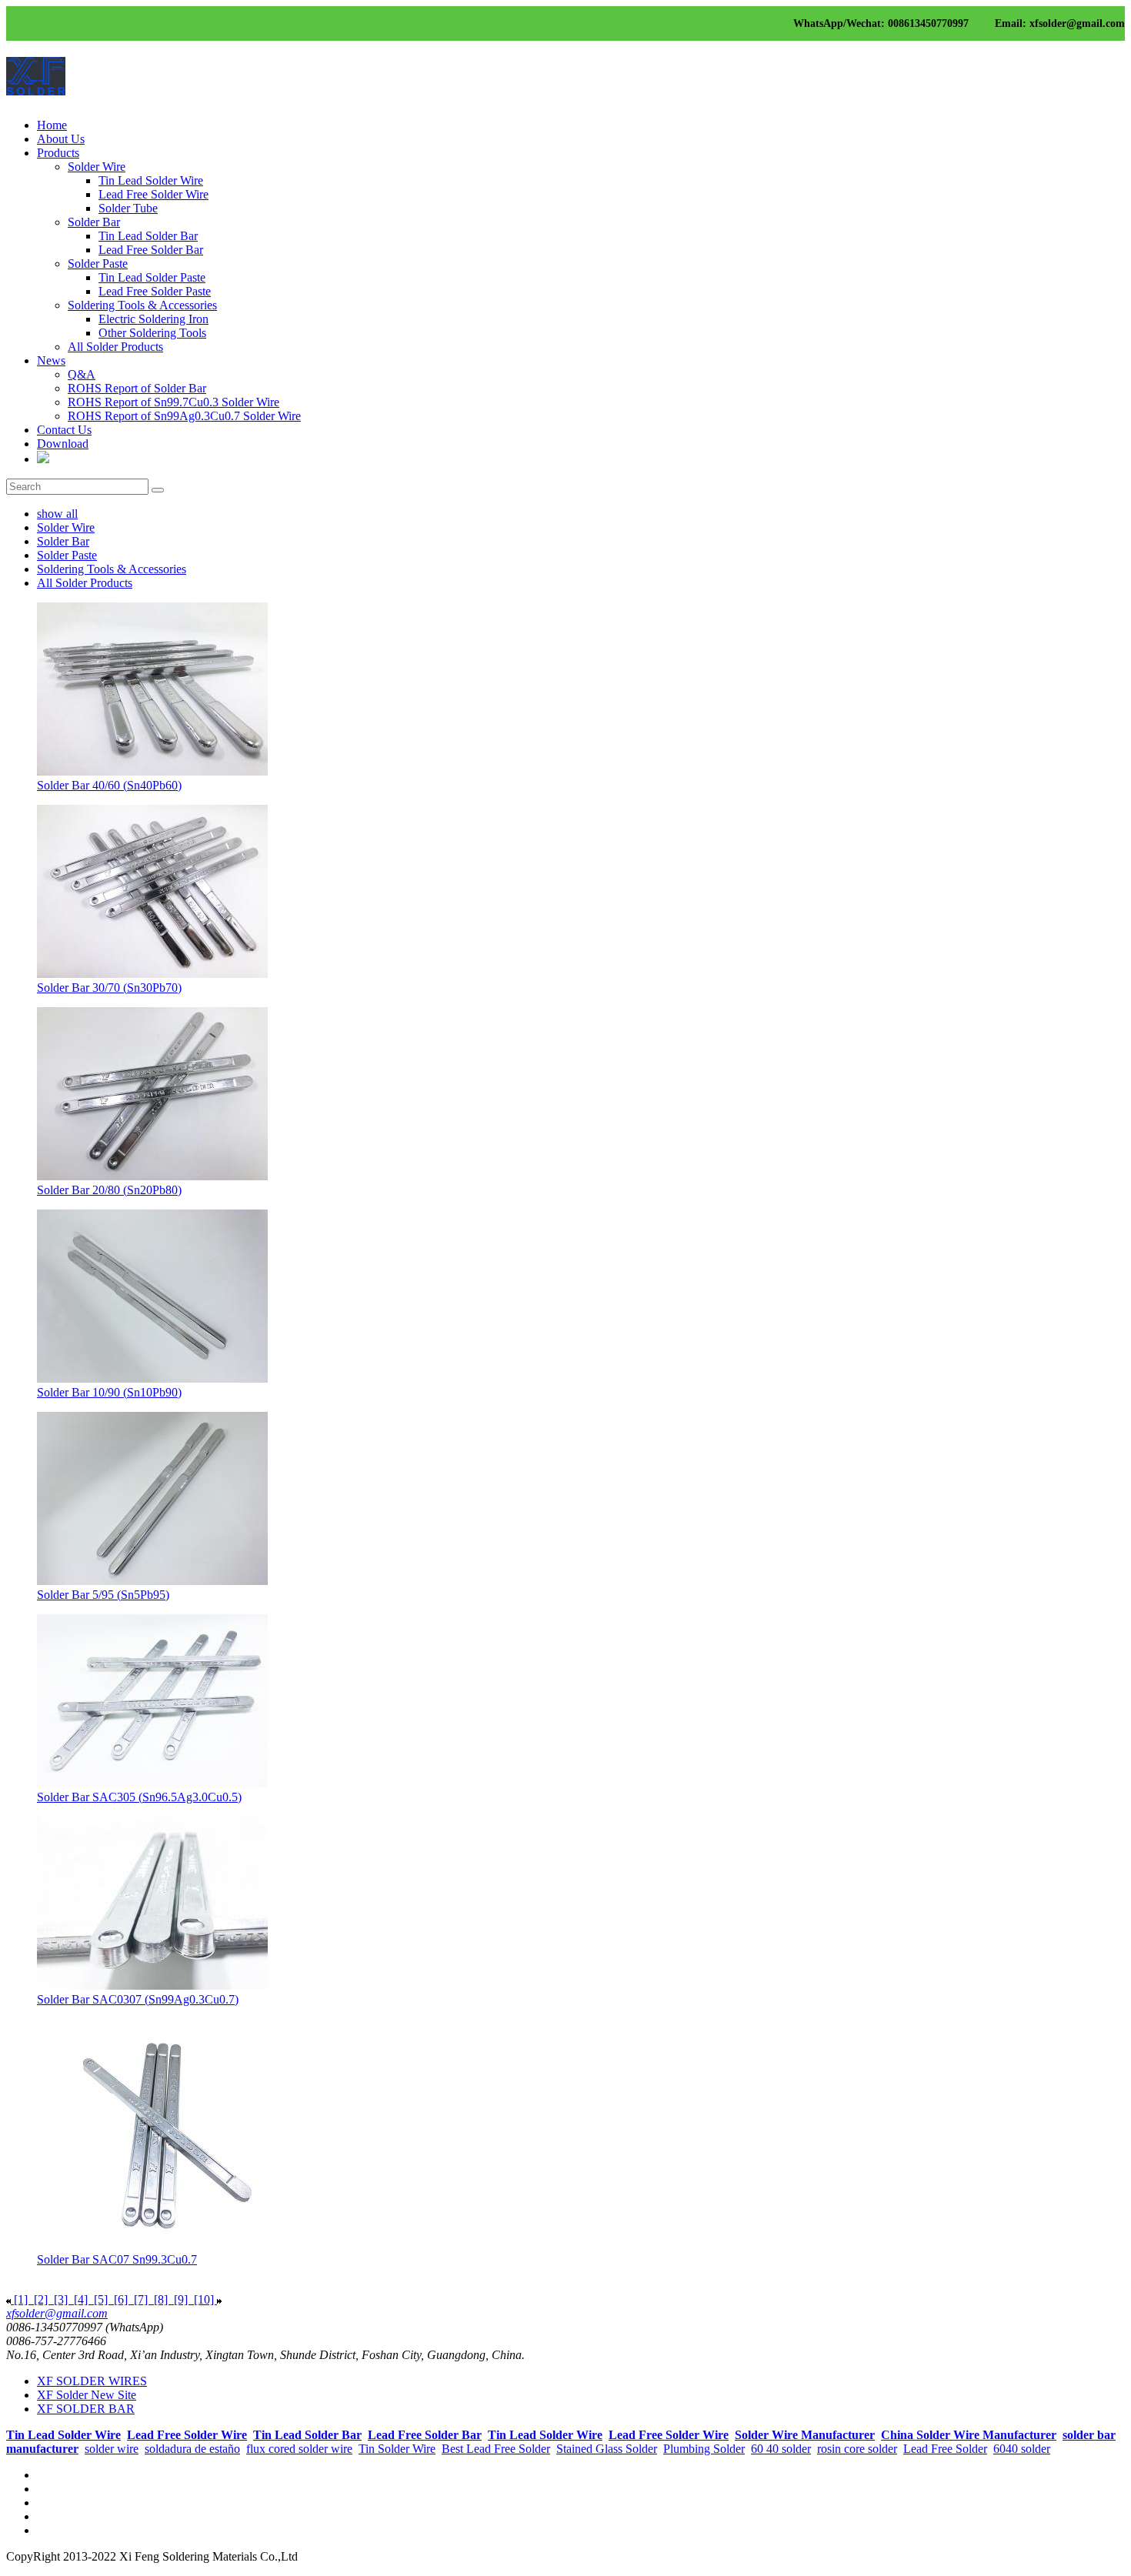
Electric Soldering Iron (153, 319)
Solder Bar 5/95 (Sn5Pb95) (103, 1595)
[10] (204, 2299)
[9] (181, 2299)
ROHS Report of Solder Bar (137, 388)
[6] (121, 2299)
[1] (21, 2299)
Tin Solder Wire (397, 2449)
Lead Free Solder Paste (155, 291)
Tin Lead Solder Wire (151, 180)
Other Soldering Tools (152, 333)
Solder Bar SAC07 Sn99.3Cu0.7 (117, 2259)
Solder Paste (98, 264)
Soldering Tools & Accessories (142, 305)
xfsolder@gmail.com (57, 2313)
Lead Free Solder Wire (153, 194)
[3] (61, 2299)
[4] (81, 2299)
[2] (41, 2299)
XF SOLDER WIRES (92, 2381)
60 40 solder (781, 2449)
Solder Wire (97, 167)
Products (58, 153)
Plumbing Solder (704, 2449)
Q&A (82, 374)
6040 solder (1022, 2449)
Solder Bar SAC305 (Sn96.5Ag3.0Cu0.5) (139, 1797)
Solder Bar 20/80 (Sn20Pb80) (109, 1190)
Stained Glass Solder (607, 2449)
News (51, 360)
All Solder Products (115, 347)
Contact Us (64, 430)
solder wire (112, 2449)
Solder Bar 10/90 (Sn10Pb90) (109, 1392)
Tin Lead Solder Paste (152, 277)
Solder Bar (94, 222)
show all (57, 514)
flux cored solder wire (299, 2449)
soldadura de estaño (192, 2449)
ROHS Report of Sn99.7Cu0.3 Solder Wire (173, 402)
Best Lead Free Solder (496, 2449)
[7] (141, 2299)
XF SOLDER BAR (86, 2409)
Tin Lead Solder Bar (148, 236)
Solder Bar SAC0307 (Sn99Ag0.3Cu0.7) (138, 1999)
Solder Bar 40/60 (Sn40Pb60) (109, 785)
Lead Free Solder (945, 2449)
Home (52, 125)
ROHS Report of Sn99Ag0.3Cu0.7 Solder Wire (184, 416)
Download (63, 444)
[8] (161, 2299)
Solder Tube (128, 208)
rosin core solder (857, 2449)
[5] (101, 2299)
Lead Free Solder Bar (151, 250)
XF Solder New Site (87, 2395)
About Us (61, 139)
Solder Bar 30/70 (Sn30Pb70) (109, 988)
